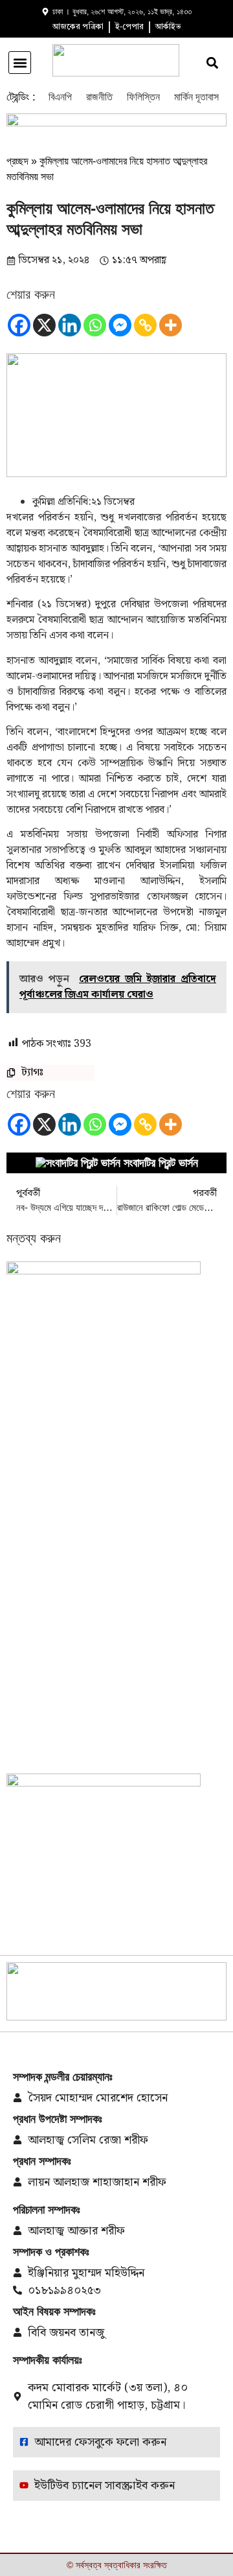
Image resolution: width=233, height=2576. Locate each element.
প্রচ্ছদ (17, 161)
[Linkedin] (70, 325)
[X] (44, 325)
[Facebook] (19, 325)
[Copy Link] (145, 325)
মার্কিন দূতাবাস (196, 97)
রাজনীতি (99, 97)
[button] (20, 63)
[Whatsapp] (95, 325)
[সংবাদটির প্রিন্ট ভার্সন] (78, 1163)
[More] (171, 325)
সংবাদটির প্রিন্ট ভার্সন (161, 1163)
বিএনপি (60, 97)
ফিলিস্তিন (143, 97)
